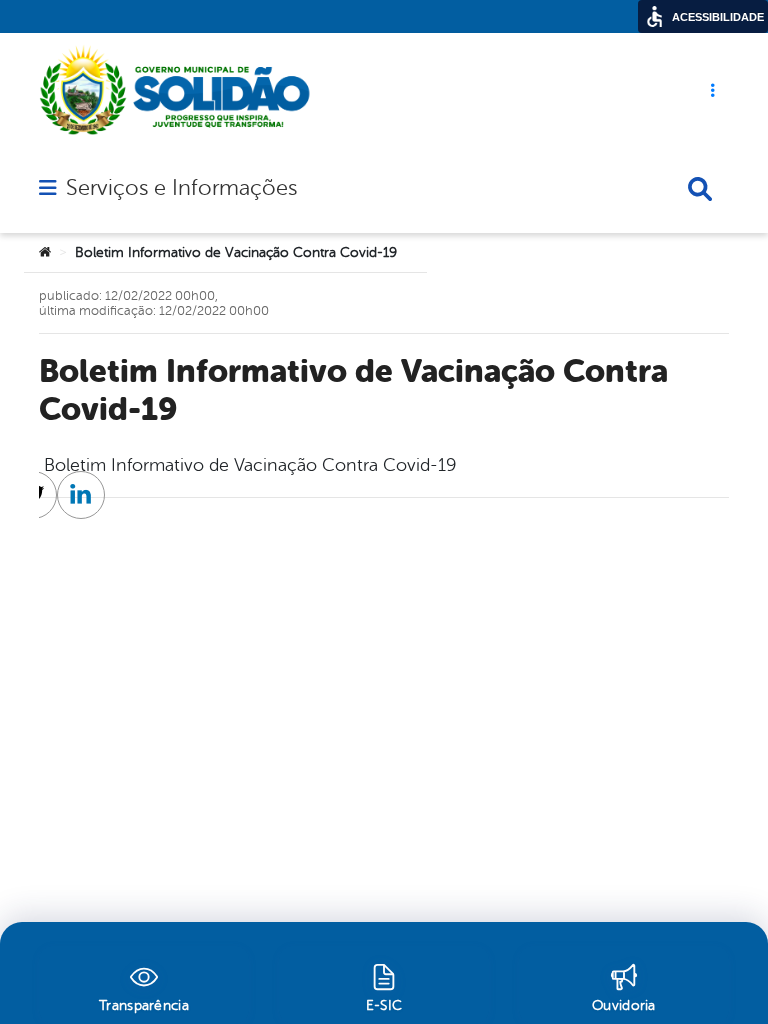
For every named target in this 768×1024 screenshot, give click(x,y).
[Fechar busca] (700, 189)
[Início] (45, 253)
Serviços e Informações (181, 188)
